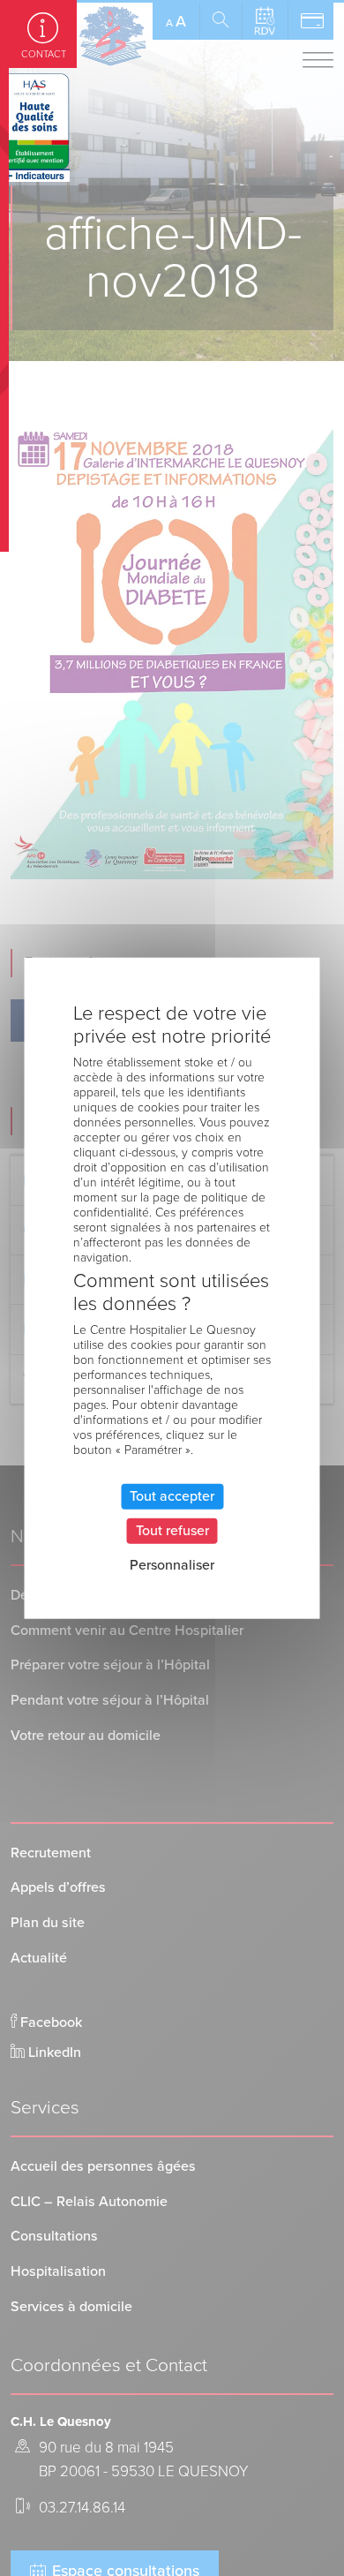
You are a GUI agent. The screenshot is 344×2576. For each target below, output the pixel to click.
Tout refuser (172, 1531)
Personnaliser (172, 1565)
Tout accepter (172, 1496)
